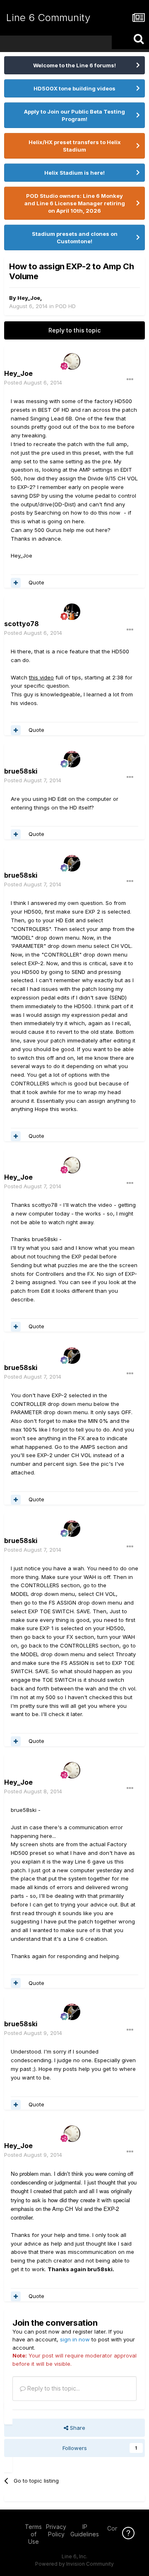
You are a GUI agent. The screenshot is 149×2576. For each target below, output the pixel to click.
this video (41, 677)
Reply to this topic (74, 330)
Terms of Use (33, 2534)
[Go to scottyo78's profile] (72, 612)
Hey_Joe (29, 298)
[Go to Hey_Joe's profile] (72, 361)
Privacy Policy (56, 2530)
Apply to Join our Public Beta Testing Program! (74, 115)
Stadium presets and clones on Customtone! (75, 237)
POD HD (66, 306)
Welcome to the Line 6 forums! (74, 65)
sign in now (75, 2339)
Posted (33, 382)
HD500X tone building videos (74, 88)
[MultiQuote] (16, 583)
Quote (36, 582)
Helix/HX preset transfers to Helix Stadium (75, 146)
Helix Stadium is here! (74, 173)
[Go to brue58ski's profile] (72, 759)
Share (77, 2428)
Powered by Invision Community (74, 2564)
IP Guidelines (85, 2530)
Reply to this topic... (53, 2388)
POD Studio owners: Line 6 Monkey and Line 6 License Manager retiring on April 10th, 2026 (75, 203)
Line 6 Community (48, 18)
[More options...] (130, 380)
